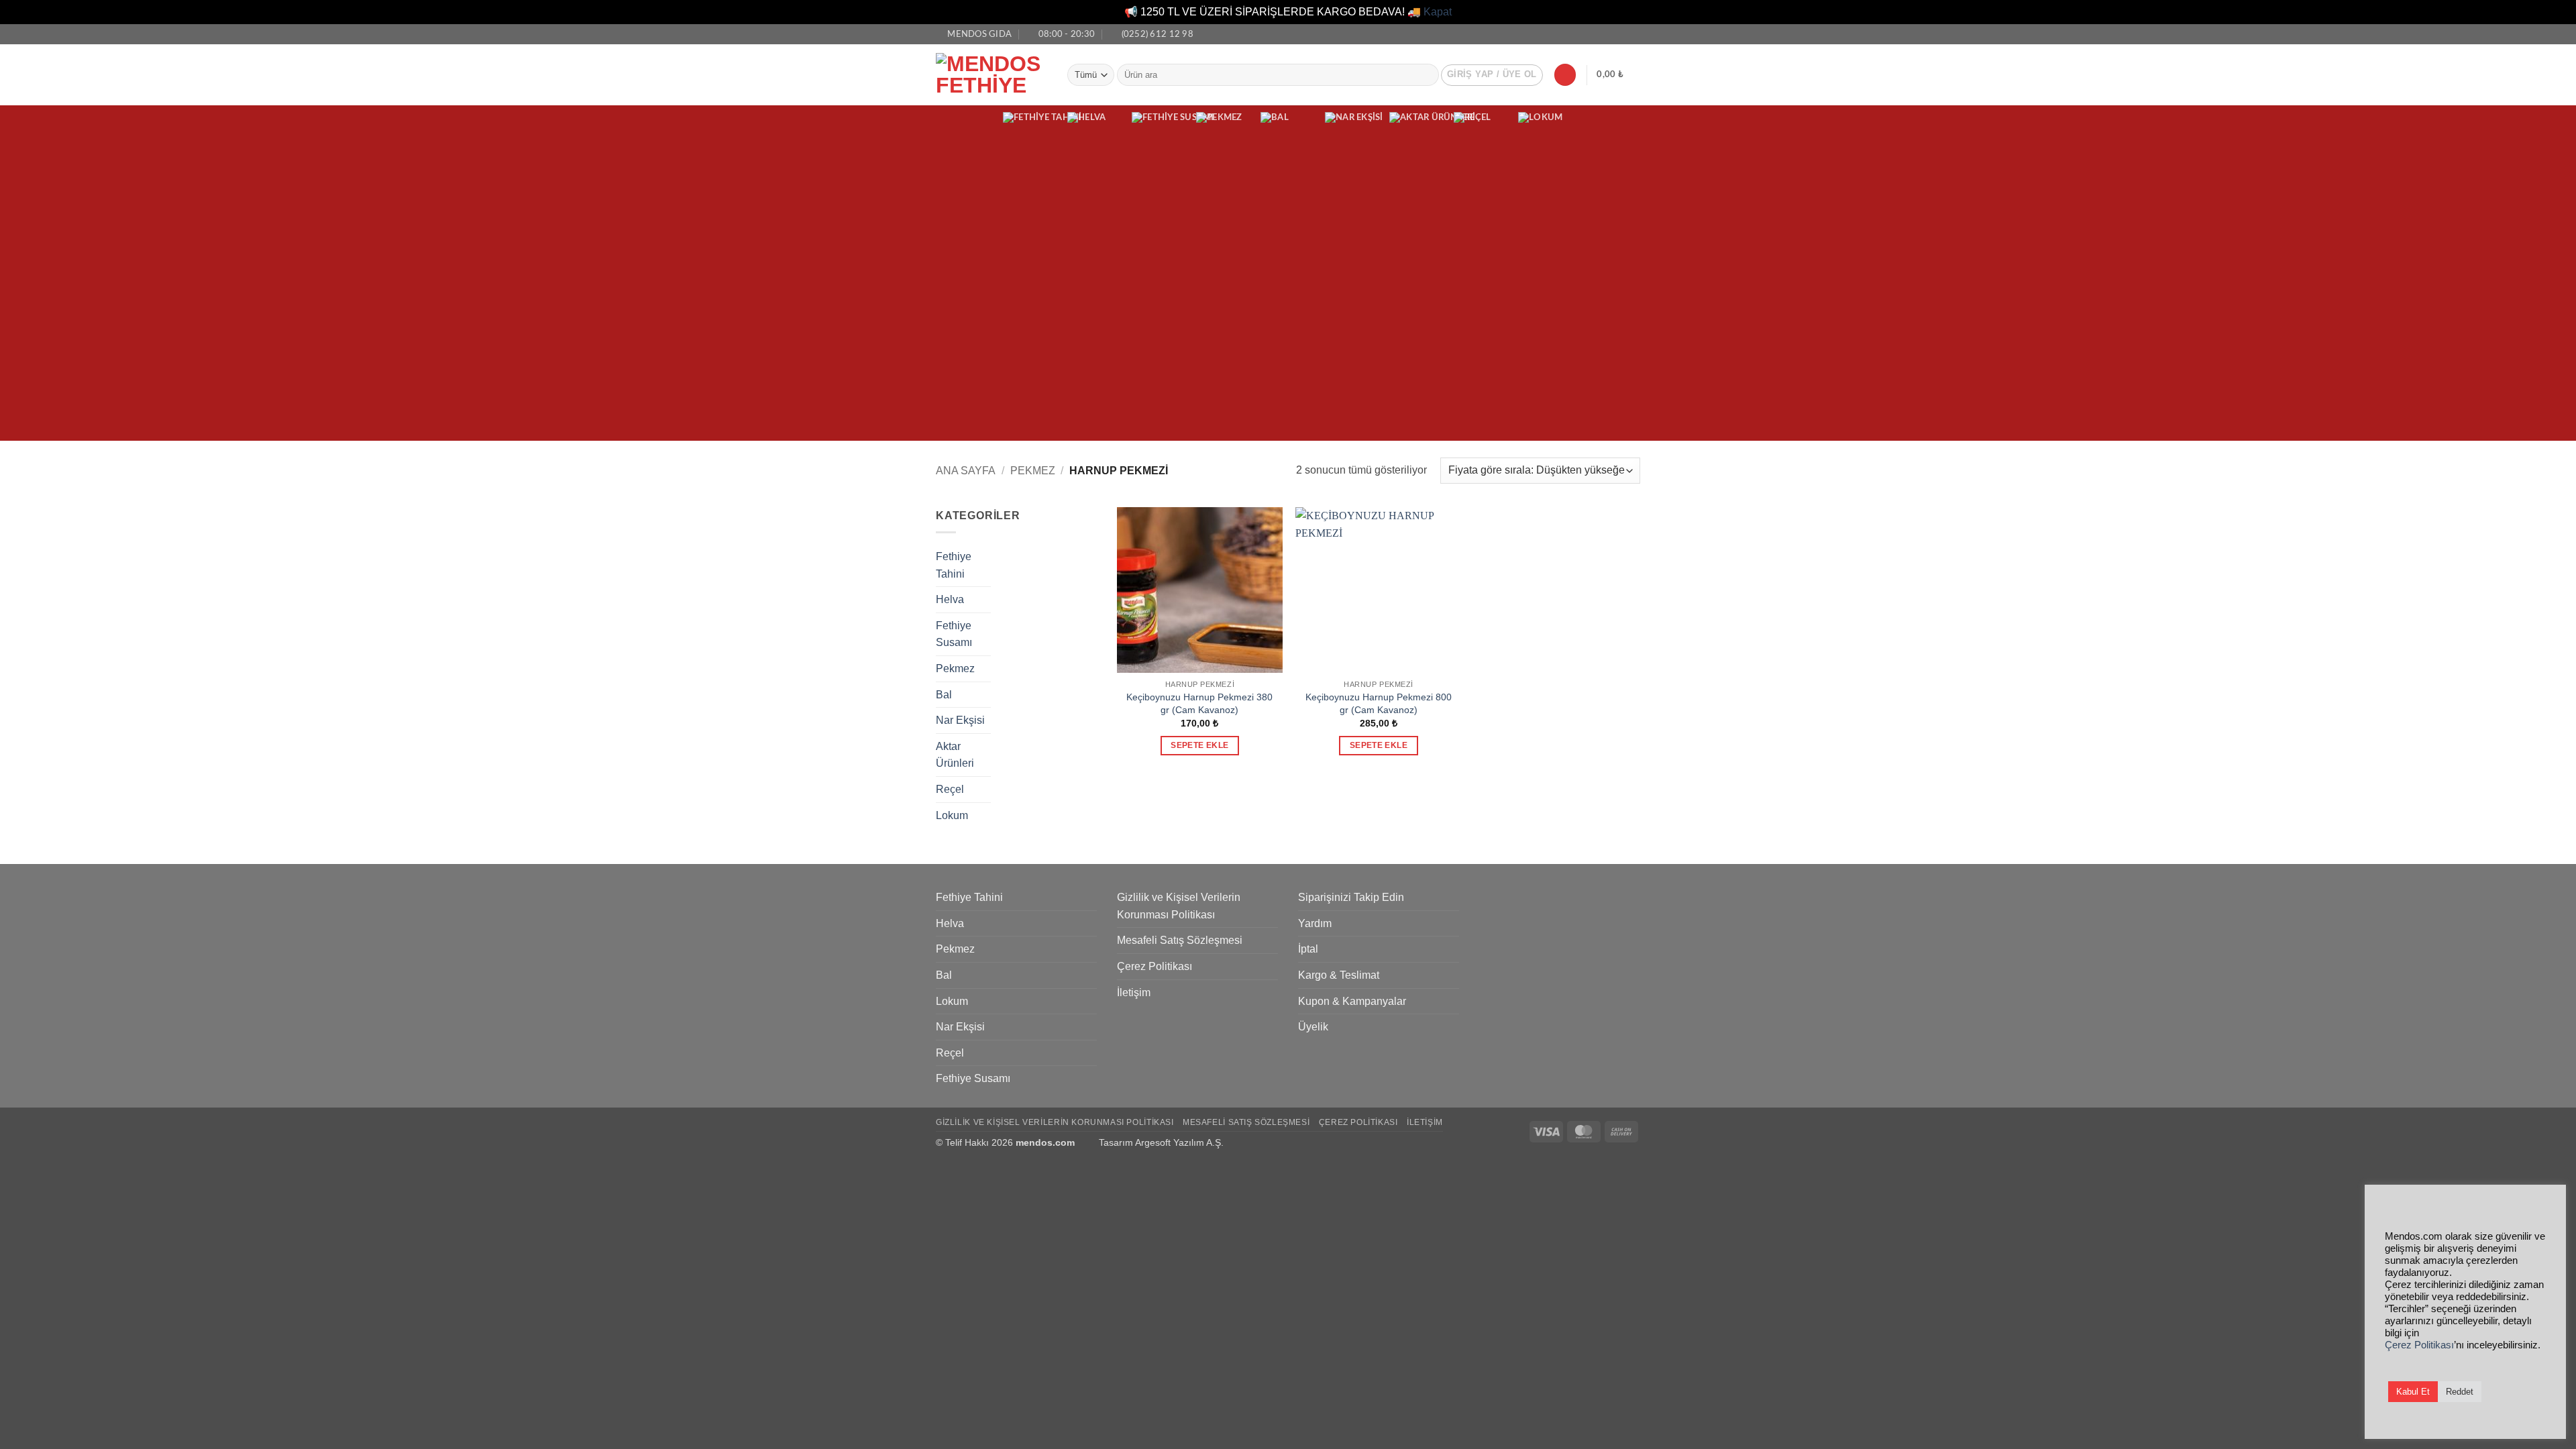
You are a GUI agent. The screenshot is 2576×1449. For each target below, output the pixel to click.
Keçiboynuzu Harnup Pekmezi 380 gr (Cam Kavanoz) (1199, 703)
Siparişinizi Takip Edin (1351, 897)
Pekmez (1033, 471)
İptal (1308, 949)
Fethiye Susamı (954, 634)
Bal (944, 695)
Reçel (950, 789)
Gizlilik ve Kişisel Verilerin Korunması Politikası (1179, 906)
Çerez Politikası (1155, 966)
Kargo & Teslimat (1339, 975)
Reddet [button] (2460, 1392)
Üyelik (1313, 1027)
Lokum (952, 815)
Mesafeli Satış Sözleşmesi (1180, 940)
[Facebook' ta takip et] (1608, 34)
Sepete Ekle (1199, 745)
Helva (950, 599)
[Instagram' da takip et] (1621, 34)
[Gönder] (1426, 75)
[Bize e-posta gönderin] (1633, 34)
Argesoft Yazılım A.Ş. (1179, 1142)
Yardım (1315, 923)
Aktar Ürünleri (955, 755)
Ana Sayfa (966, 471)
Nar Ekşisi (960, 720)
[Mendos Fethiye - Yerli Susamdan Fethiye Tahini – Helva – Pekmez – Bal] (991, 74)
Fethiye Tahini (954, 565)
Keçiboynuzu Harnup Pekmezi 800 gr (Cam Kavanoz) (1379, 703)
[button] (1492, 75)
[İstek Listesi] (1565, 75)
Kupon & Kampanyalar (1352, 1001)
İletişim (1134, 992)
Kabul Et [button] (2413, 1392)
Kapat (1438, 12)
